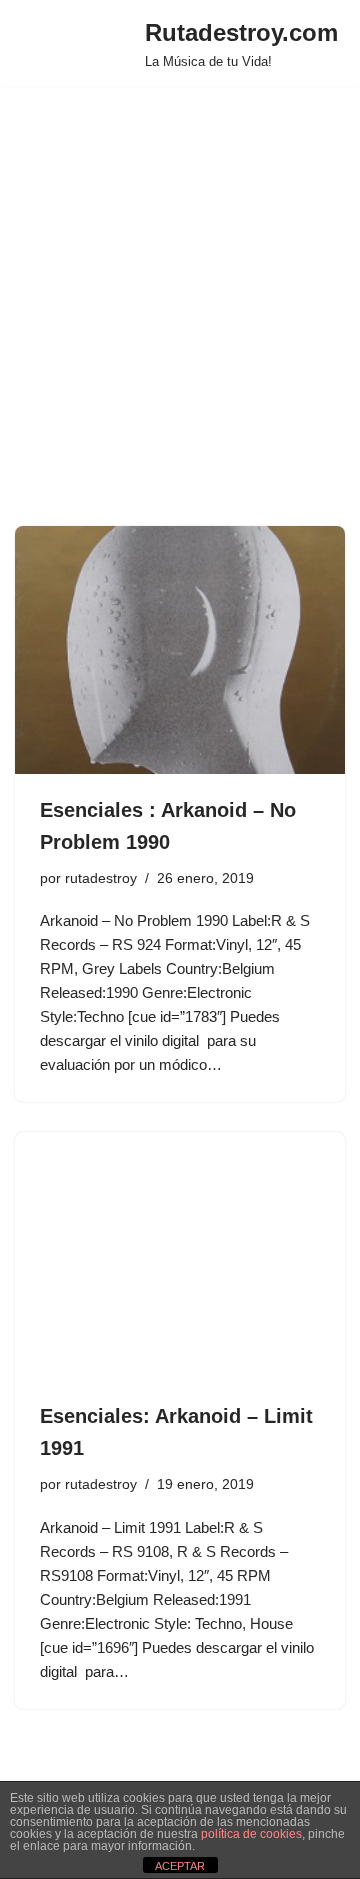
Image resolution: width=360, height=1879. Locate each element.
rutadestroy (101, 878)
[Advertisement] (180, 336)
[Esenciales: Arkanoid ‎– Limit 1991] (180, 1256)
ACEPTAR (180, 1866)
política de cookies (251, 1834)
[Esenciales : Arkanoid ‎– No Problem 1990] (180, 650)
